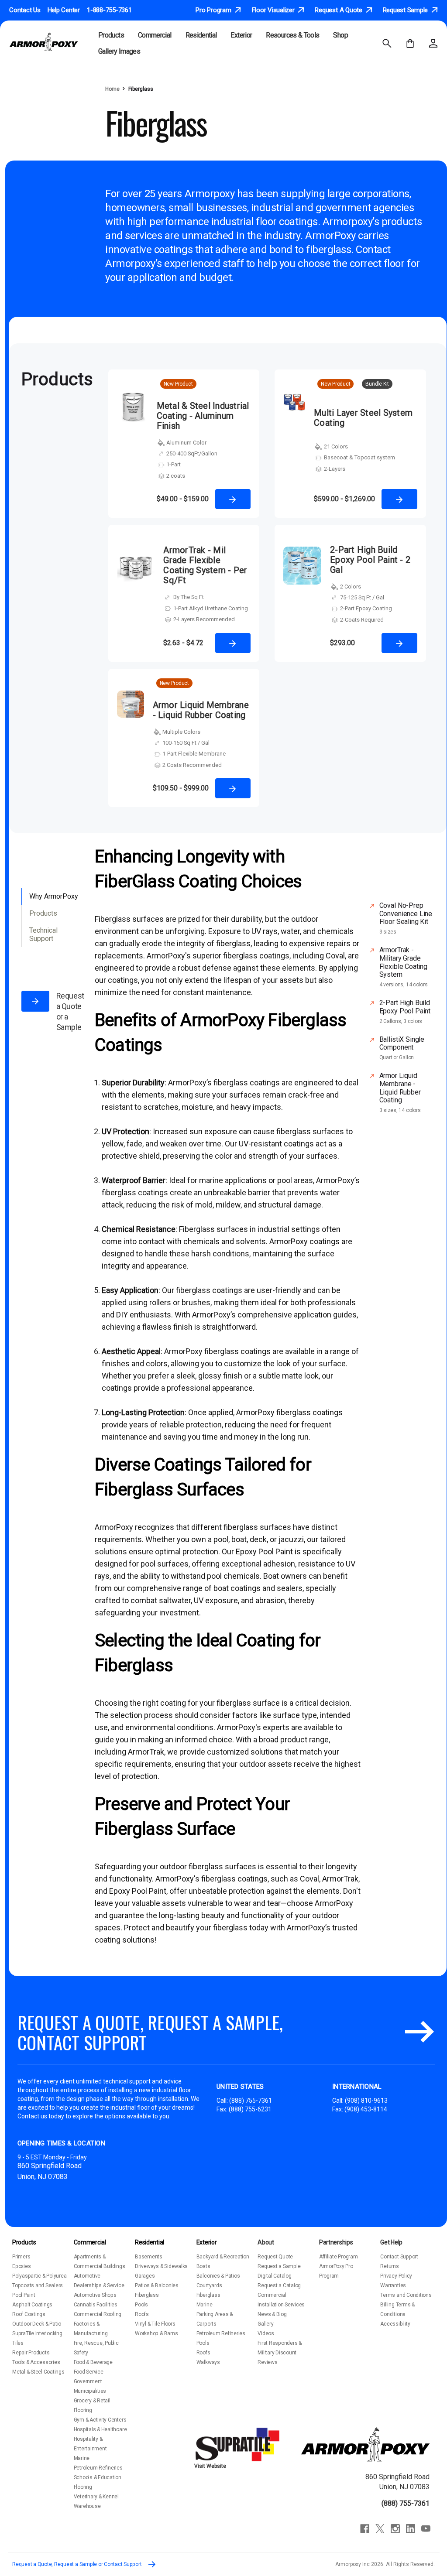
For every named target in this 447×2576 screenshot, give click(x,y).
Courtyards (209, 2285)
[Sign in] (433, 43)
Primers (21, 2257)
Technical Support (43, 934)
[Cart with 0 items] (410, 43)
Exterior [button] (241, 35)
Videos (266, 2333)
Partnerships (336, 2242)
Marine (82, 2458)
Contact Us (25, 10)
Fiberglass (147, 2295)
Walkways (208, 2362)
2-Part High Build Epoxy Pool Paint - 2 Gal (370, 560)
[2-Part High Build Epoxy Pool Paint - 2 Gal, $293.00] (302, 600)
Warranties (393, 2285)
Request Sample (406, 10)
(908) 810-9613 (366, 2100)
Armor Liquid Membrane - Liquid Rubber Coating (201, 710)
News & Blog (272, 2314)
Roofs (142, 2314)
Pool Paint (24, 2295)
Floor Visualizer (274, 10)
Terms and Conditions (406, 2295)
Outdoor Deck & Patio (37, 2324)
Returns (389, 2266)
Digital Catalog (274, 2276)
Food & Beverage (93, 2362)
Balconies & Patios (218, 2276)
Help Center (64, 10)
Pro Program (214, 10)
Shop (340, 35)
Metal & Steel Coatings (38, 2372)
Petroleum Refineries (98, 2468)
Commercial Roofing (98, 2314)
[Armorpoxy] (365, 2444)
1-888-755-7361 (109, 10)
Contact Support (399, 2257)
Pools (141, 2305)
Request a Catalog (279, 2285)
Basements (149, 2257)
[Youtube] (426, 2529)
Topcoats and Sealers (38, 2285)
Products (43, 913)
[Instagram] (395, 2529)
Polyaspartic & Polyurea (39, 2276)
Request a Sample (279, 2266)
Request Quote (275, 2257)
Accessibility (395, 2324)
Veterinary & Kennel (96, 2497)
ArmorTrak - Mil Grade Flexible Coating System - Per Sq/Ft (205, 565)
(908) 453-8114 (366, 2109)
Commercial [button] (155, 35)
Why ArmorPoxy (54, 896)
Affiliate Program (339, 2257)
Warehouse (87, 2506)
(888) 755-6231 (250, 2109)
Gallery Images (119, 51)
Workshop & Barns (156, 2333)
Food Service (89, 2372)
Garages (145, 2276)
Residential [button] (201, 35)
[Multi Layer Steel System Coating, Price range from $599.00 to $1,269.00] (294, 450)
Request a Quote (339, 10)
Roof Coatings (29, 2314)
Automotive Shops (95, 2295)
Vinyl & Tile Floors (155, 2324)
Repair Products (31, 2353)
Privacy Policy (396, 2276)
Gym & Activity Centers (100, 2420)
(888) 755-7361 (251, 2100)
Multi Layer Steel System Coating (363, 418)
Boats (203, 2266)
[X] (380, 2529)
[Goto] (419, 2032)
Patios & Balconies (157, 2285)
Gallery (265, 2324)
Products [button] (111, 35)
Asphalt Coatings (32, 2305)
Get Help (391, 2242)
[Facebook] (365, 2529)
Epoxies (21, 2266)
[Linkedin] (411, 2529)
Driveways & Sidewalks (161, 2266)
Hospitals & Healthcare (100, 2429)
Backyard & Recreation (223, 2257)
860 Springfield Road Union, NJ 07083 (397, 2482)
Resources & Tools (292, 35)
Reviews (267, 2362)
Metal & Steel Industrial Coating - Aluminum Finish (203, 416)
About (266, 2242)
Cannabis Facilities (96, 2305)
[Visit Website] (239, 2444)
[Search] (387, 43)
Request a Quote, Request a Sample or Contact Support (77, 2564)
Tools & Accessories (36, 2362)
